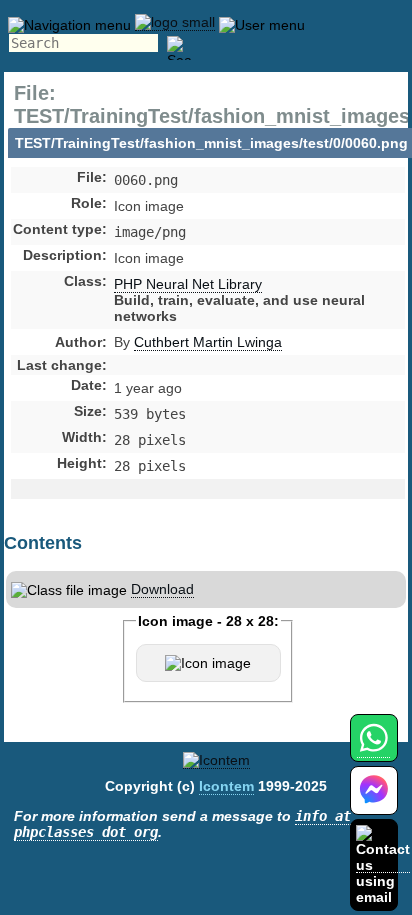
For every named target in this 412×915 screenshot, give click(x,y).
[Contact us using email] (383, 864)
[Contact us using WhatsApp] (373, 749)
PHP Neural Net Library (188, 284)
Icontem (226, 786)
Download (162, 589)
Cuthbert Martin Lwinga (208, 342)
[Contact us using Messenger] (374, 802)
